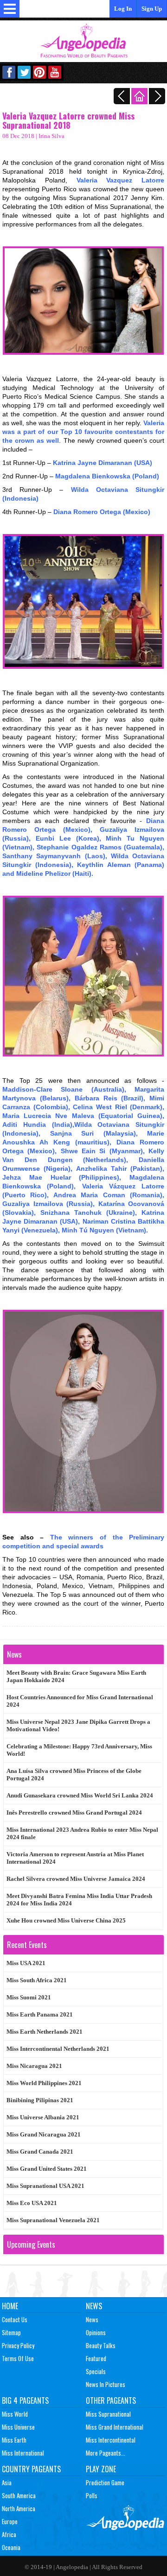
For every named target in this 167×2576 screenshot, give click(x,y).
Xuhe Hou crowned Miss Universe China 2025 (66, 1920)
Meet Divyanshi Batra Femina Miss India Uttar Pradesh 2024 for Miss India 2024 (79, 1900)
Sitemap (11, 2332)
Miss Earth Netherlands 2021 (45, 2032)
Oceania (11, 2547)
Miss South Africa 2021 (37, 1980)
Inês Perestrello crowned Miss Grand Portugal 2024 (74, 1813)
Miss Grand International (115, 2427)
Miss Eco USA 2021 (32, 2203)
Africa (9, 2534)
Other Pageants (111, 2400)
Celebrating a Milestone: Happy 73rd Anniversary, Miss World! (79, 1750)
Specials (96, 2371)
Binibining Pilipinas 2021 (40, 2100)
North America (19, 2508)
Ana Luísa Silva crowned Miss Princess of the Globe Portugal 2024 (74, 1775)
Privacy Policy (18, 2345)
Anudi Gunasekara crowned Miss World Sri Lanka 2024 (80, 1795)
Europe (10, 2521)
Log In (123, 9)
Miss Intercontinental (111, 2440)
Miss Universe (18, 2427)
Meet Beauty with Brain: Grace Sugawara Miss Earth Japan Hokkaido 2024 (76, 1676)
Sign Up (152, 9)
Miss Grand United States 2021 (47, 2169)
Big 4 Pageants (25, 2400)
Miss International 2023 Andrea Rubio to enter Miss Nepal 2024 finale (82, 1833)
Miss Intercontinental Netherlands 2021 (58, 2049)
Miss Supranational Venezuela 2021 (53, 2220)
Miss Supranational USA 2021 (45, 2186)
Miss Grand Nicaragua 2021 (44, 2134)
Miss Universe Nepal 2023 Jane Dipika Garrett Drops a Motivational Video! (78, 1725)
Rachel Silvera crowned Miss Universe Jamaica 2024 (76, 1879)
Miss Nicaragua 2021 (34, 2066)
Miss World (15, 2414)
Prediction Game (105, 2482)
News (94, 2306)
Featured (96, 2358)
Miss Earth (14, 2440)
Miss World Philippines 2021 (44, 2083)
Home (10, 2306)
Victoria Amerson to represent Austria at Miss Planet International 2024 (75, 1858)
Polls (92, 2495)
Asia (7, 2482)
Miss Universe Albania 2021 (43, 2117)
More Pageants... (106, 2453)
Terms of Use (18, 2358)
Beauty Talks (101, 2345)
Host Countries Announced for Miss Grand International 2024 (80, 1701)
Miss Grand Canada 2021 (40, 2152)
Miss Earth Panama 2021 (40, 2014)
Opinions (96, 2332)
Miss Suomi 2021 (29, 1997)
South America (19, 2495)
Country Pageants (31, 2469)
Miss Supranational (108, 2414)
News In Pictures (106, 2384)
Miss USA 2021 (26, 1963)
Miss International (23, 2453)
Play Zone (101, 2469)
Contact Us (15, 2319)
